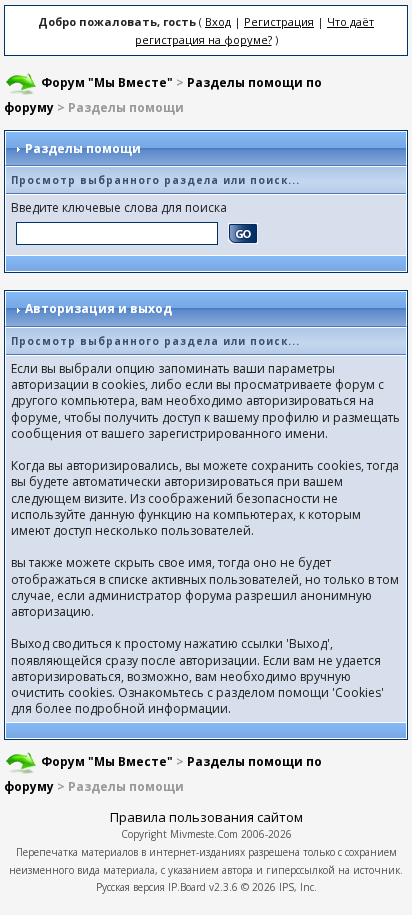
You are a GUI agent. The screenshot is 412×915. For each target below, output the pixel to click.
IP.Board (187, 887)
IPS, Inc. (298, 887)
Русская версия (130, 887)
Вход (218, 21)
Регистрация (279, 21)
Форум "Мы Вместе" (107, 82)
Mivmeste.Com (204, 834)
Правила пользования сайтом (206, 817)
